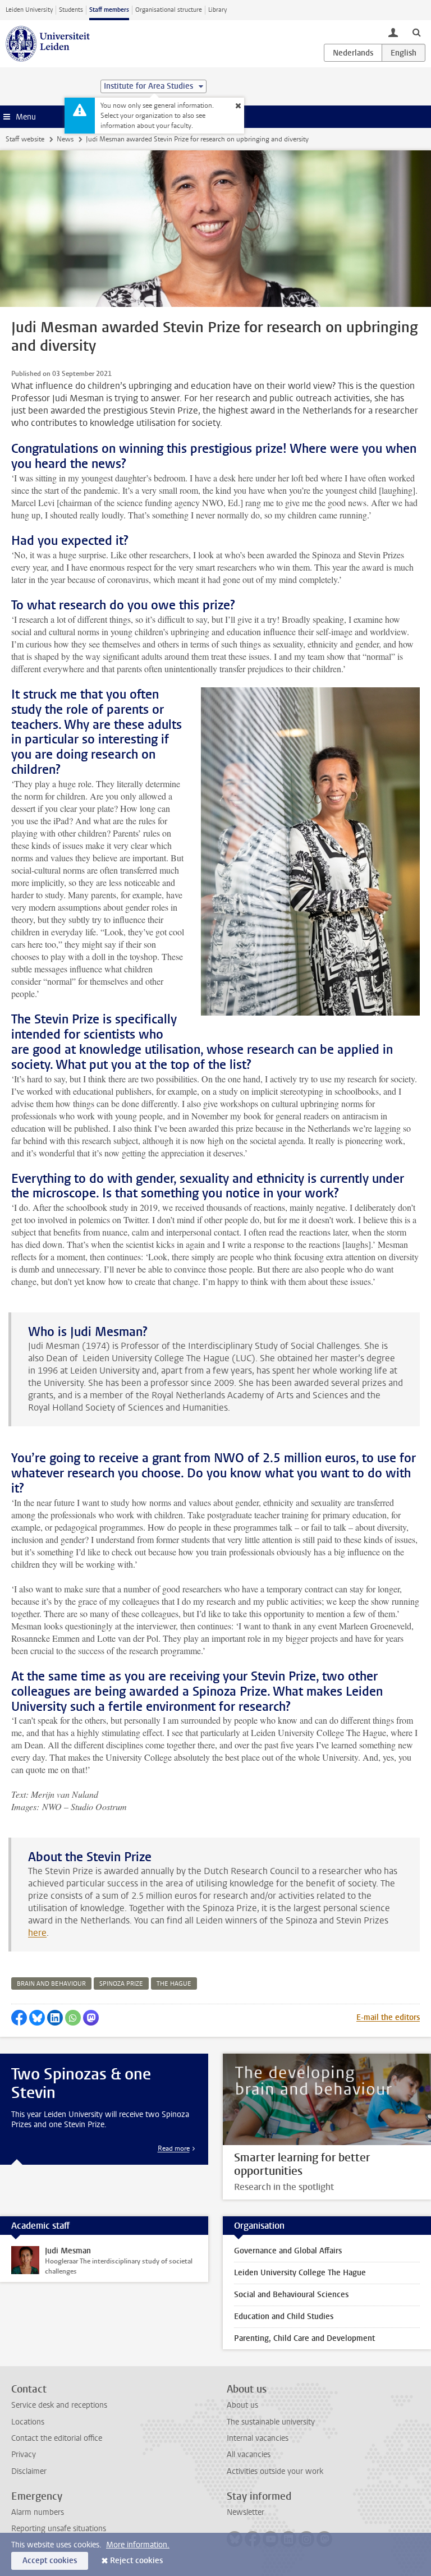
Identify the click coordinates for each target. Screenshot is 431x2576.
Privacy (24, 2455)
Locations (28, 2422)
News (65, 139)
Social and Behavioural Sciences (291, 2295)
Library (217, 10)
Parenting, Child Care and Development (304, 2338)
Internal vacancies (258, 2438)
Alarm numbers (38, 2512)
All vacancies (249, 2455)
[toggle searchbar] (416, 32)
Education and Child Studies (284, 2316)
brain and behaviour (51, 1984)
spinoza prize (121, 1984)
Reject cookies (136, 2561)
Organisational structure (169, 10)
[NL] (353, 53)
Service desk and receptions (59, 2405)
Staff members (109, 10)
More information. (138, 2545)
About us (242, 2405)
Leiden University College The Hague (300, 2273)
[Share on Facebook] (19, 2018)
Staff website (25, 139)
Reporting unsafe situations (59, 2529)
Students (71, 10)
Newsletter (246, 2512)
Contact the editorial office (57, 2438)
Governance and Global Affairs (288, 2251)
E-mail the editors (388, 2017)
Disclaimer (29, 2471)
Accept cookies (50, 2561)
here (37, 1933)
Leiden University (29, 10)
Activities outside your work (275, 2471)
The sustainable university (271, 2422)
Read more (174, 2148)
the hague (174, 1984)
